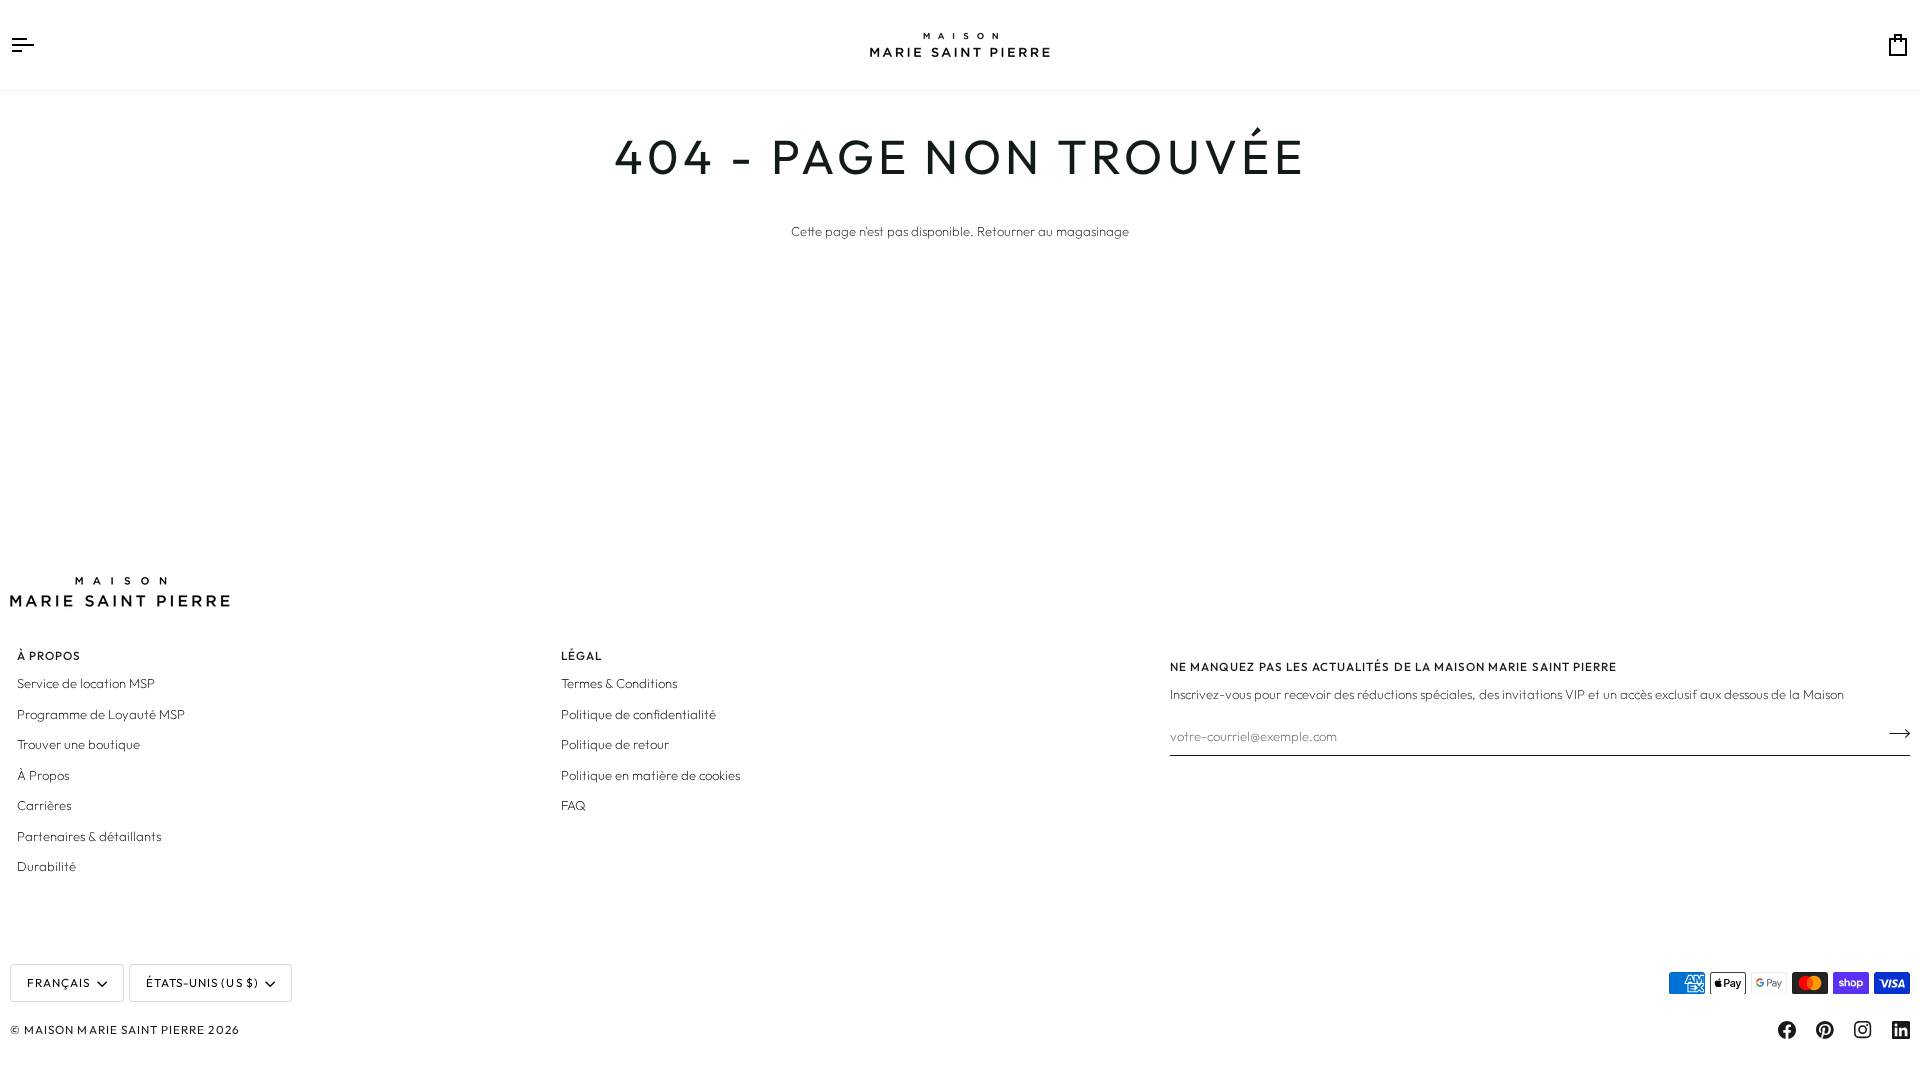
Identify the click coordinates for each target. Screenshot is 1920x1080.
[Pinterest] (1825, 1030)
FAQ (573, 805)
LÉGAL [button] (581, 655)
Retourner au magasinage (1053, 231)
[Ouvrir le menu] (40, 45)
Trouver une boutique (78, 744)
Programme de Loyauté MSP (101, 714)
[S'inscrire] (1893, 733)
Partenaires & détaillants (89, 836)
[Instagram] (1863, 1030)
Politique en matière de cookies (650, 775)
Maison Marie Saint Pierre (114, 1029)
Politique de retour (615, 744)
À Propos (43, 775)
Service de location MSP (86, 683)
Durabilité (46, 866)
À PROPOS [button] (49, 655)
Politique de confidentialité (638, 714)
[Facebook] (1787, 1030)
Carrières (44, 805)
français (58, 982)
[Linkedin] (1901, 1030)
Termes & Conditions (619, 683)
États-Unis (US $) (202, 982)
